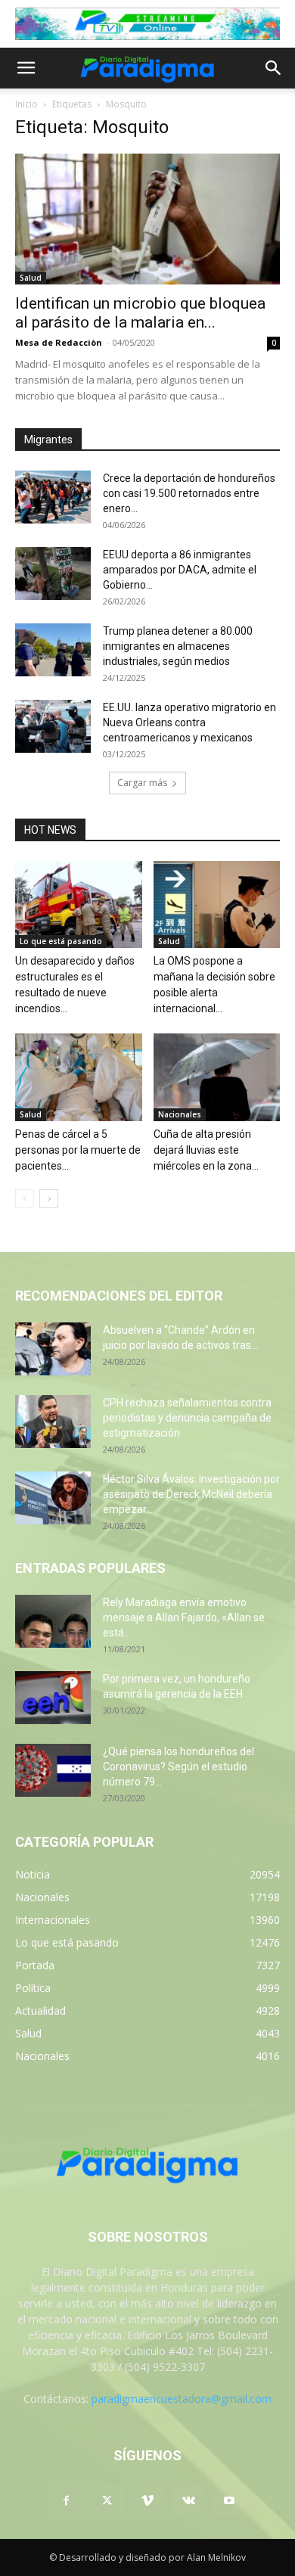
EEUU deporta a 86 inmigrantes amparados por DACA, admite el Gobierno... (180, 570)
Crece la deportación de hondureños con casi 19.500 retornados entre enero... (189, 493)
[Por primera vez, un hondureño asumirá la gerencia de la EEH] (53, 1698)
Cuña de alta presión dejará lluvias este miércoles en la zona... (206, 1150)
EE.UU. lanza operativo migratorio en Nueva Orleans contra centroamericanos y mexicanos (189, 722)
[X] (107, 2501)
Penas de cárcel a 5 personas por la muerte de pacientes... (78, 1150)
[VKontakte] (188, 2501)
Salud (31, 278)
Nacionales (180, 1114)
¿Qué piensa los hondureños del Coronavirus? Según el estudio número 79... (179, 1767)
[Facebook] (66, 2501)
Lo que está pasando (61, 941)
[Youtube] (229, 2501)
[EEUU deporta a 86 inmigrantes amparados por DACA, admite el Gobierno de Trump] (53, 573)
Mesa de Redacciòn (59, 342)
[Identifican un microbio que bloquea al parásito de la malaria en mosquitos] (147, 219)
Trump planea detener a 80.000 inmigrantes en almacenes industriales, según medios (178, 646)
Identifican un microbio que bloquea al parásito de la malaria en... (140, 313)
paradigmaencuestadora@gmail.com (182, 2399)
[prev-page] (25, 1199)
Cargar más (142, 783)
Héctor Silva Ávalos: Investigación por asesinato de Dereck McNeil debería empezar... (191, 1494)
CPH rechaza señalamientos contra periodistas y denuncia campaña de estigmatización (187, 1418)
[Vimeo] (147, 2501)
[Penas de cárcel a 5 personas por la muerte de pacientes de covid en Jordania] (79, 1077)
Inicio (26, 104)
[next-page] (49, 1199)
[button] (26, 68)
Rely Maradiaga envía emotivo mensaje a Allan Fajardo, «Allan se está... (184, 1617)
